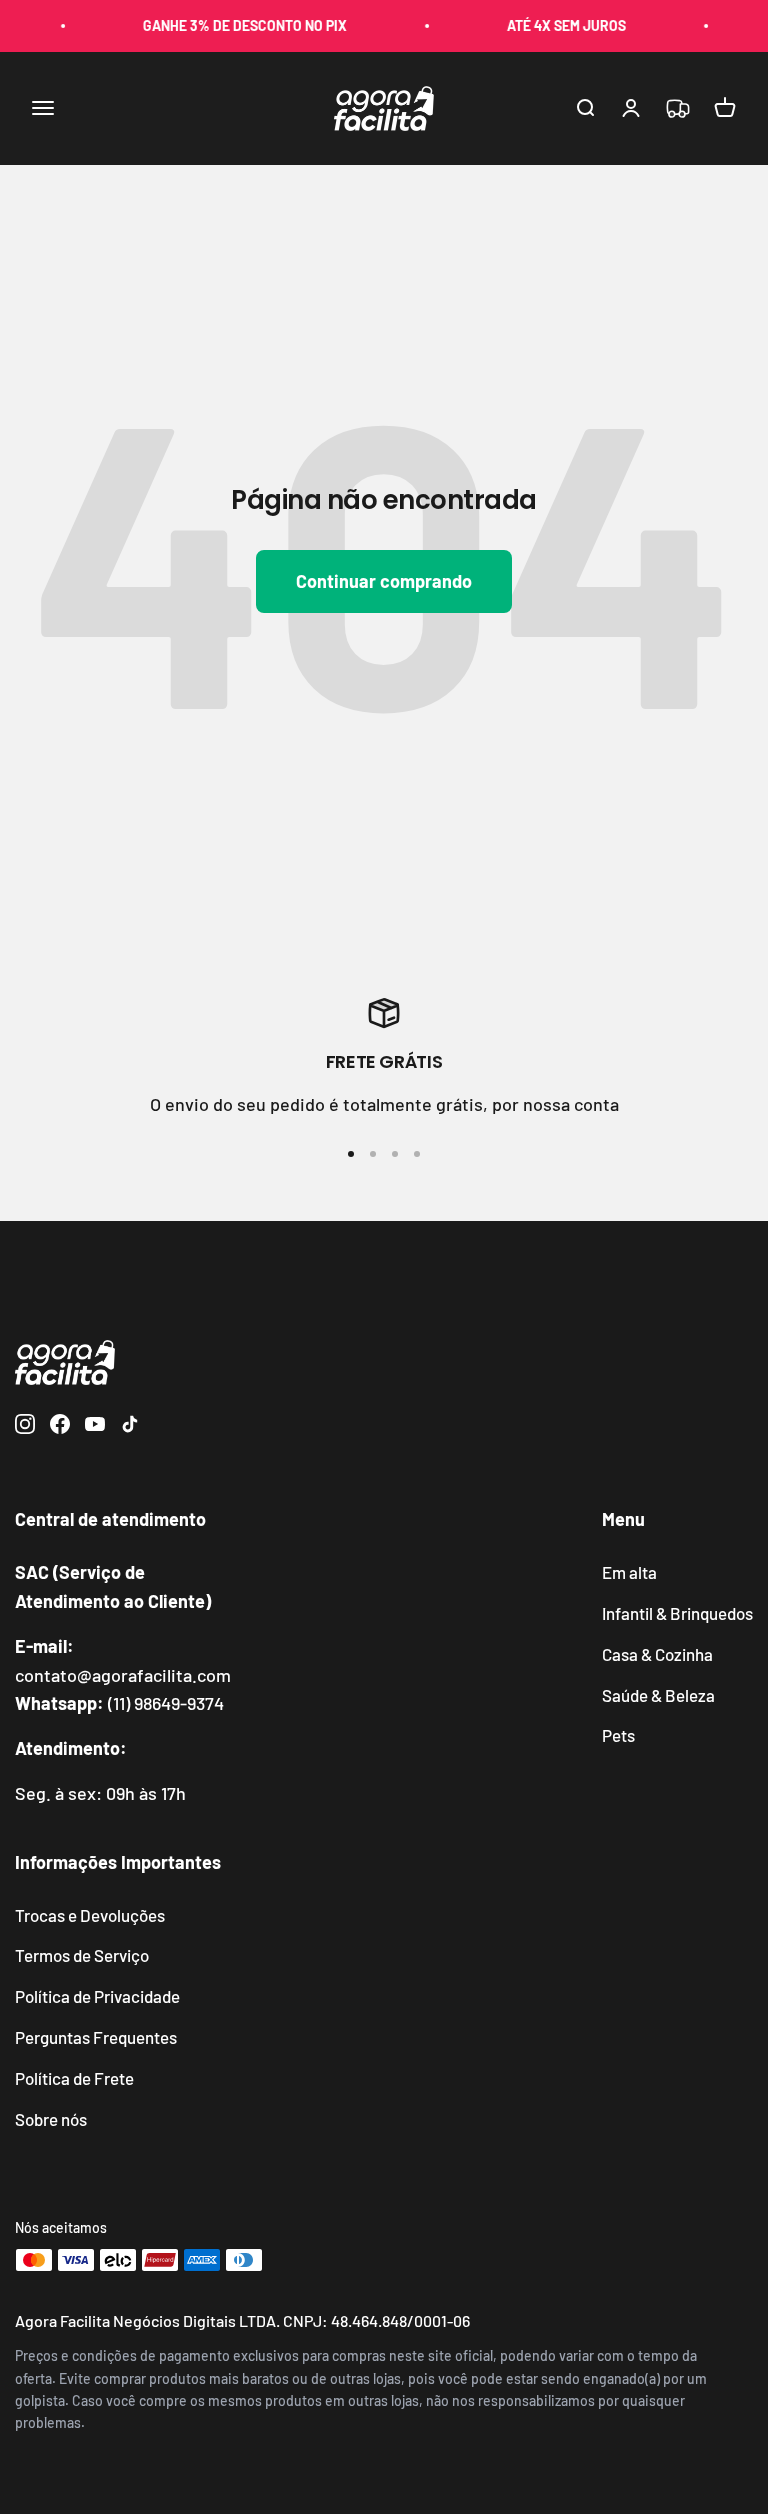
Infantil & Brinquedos (677, 1613)
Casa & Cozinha (657, 1654)
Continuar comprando (384, 581)
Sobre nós (51, 2119)
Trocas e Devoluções (90, 1915)
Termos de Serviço (82, 1955)
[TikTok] (130, 1427)
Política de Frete (74, 2078)
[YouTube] (95, 1427)
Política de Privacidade (97, 1996)
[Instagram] (25, 1427)
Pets (618, 1735)
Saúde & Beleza (658, 1695)
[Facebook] (60, 1427)
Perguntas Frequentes (96, 2037)
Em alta (629, 1572)
